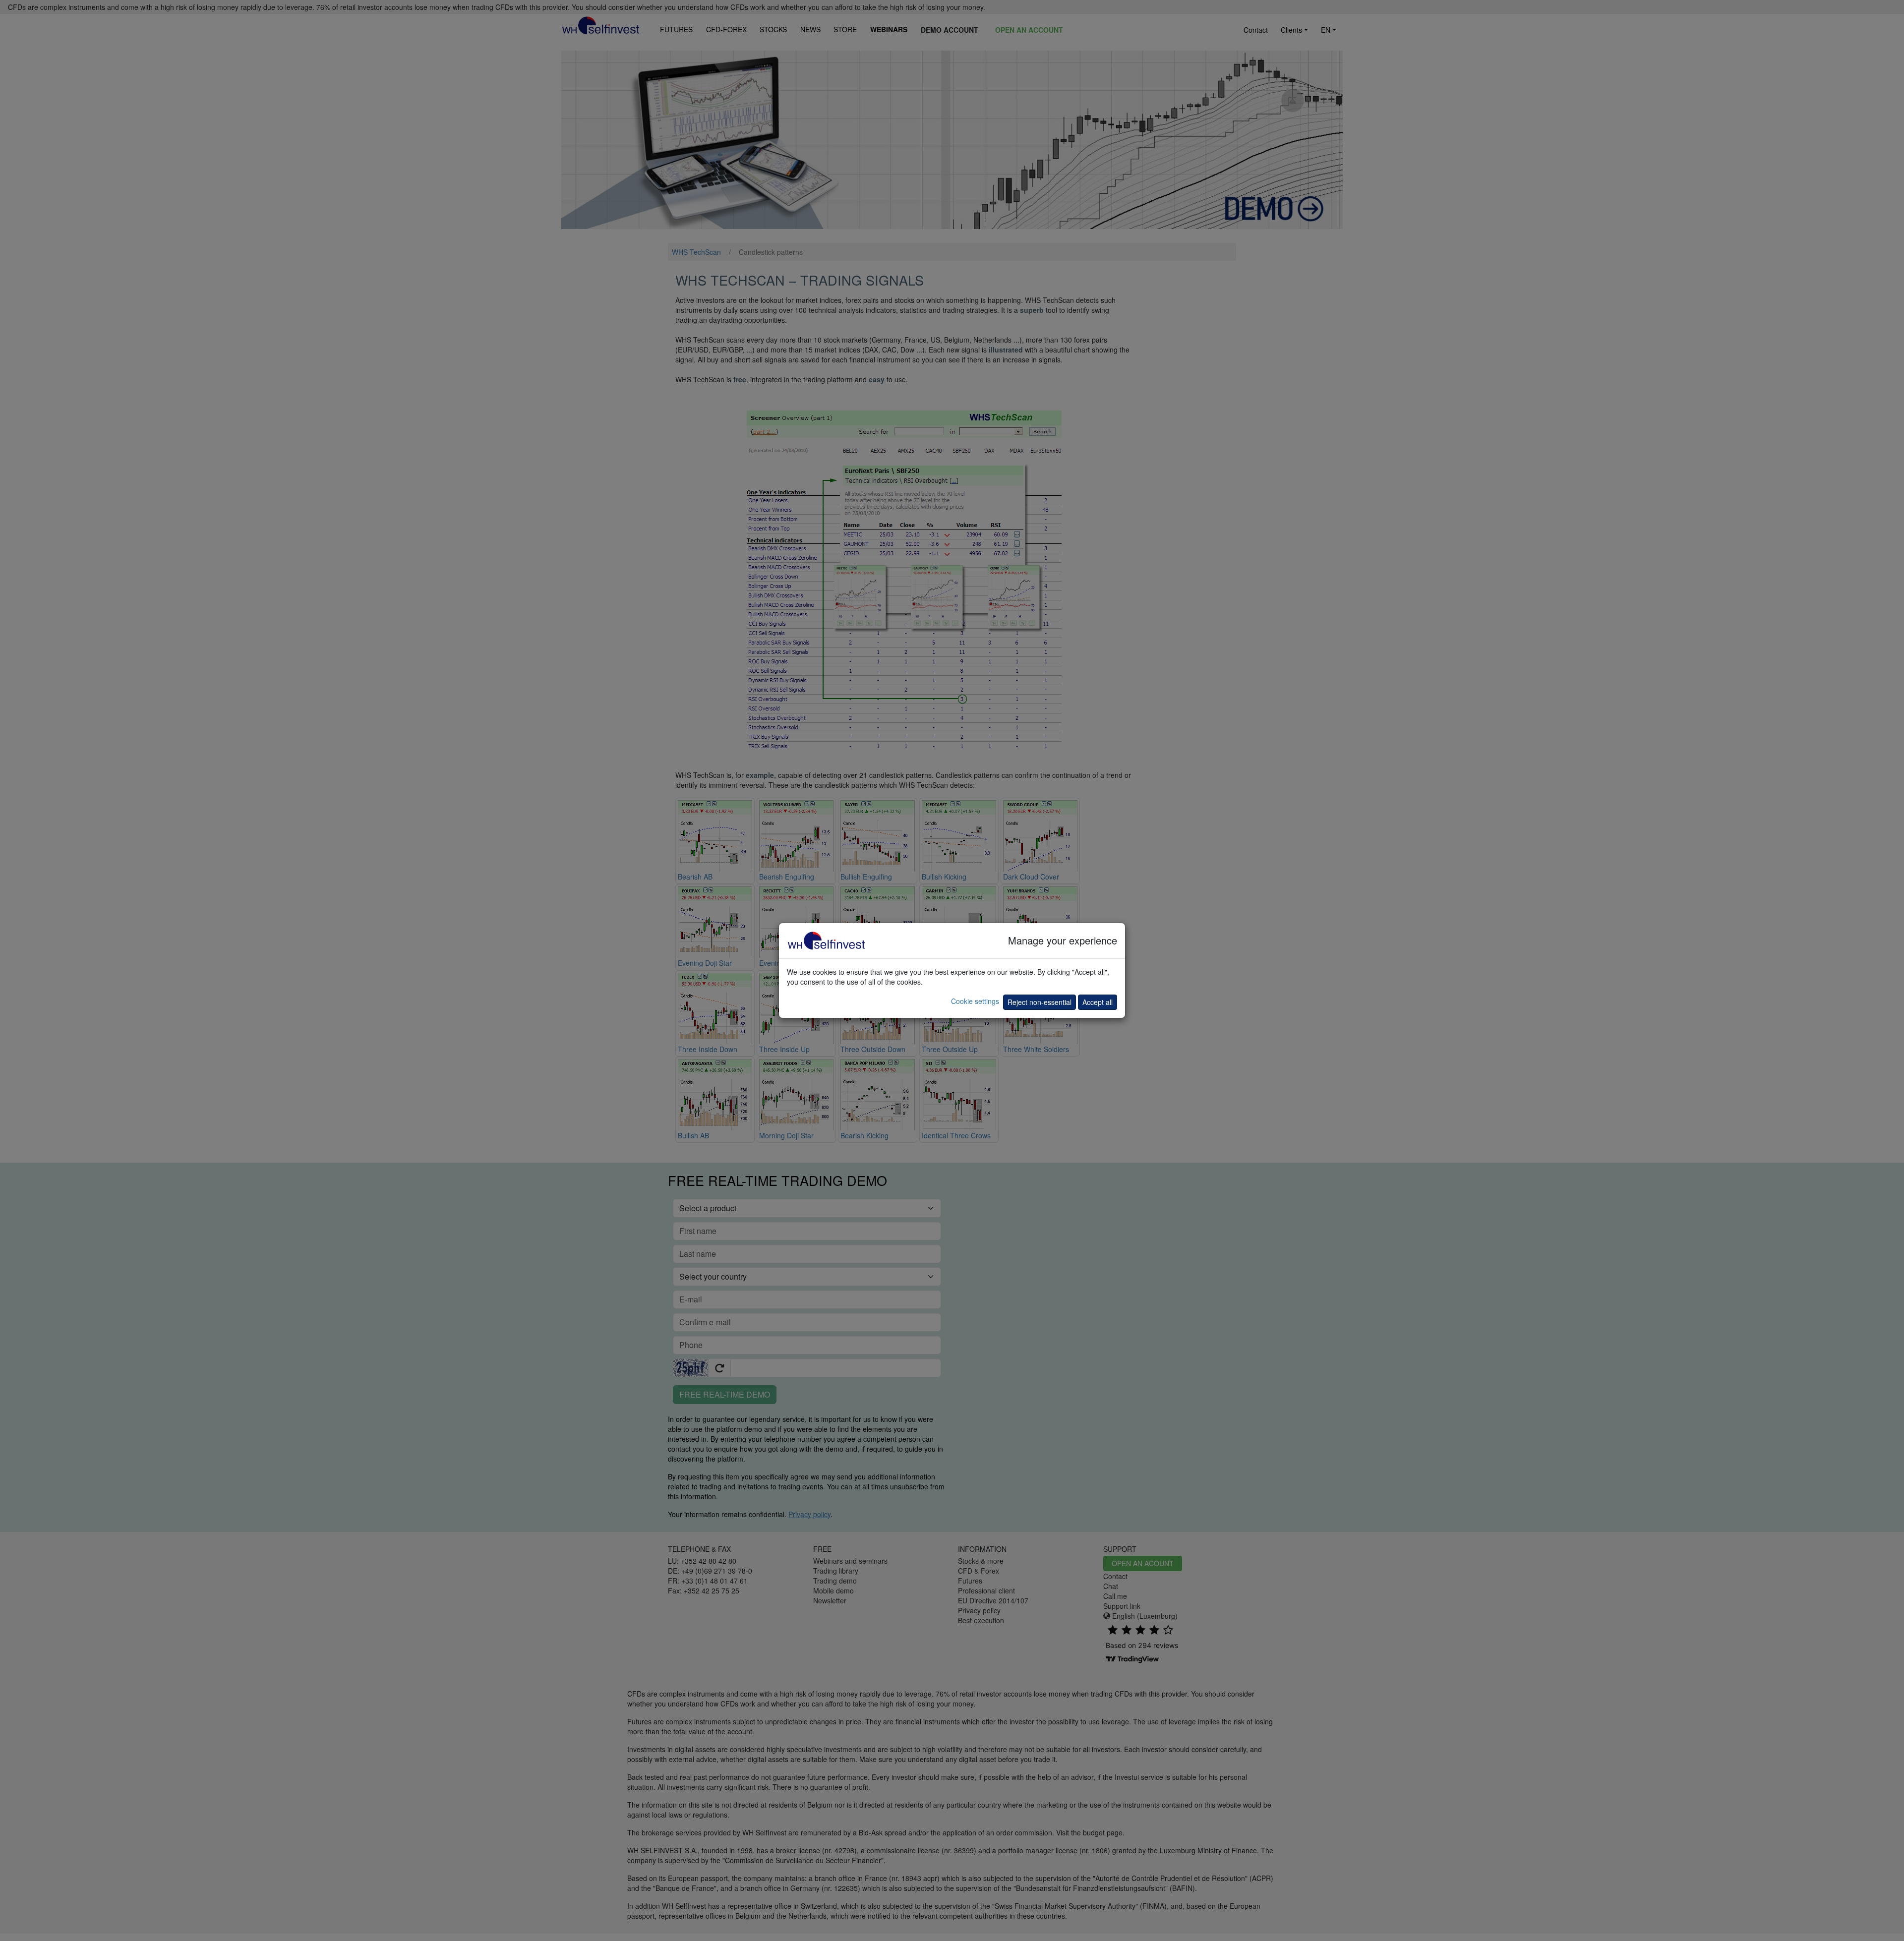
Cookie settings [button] (975, 1001)
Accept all (1098, 1002)
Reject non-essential (1040, 1002)
